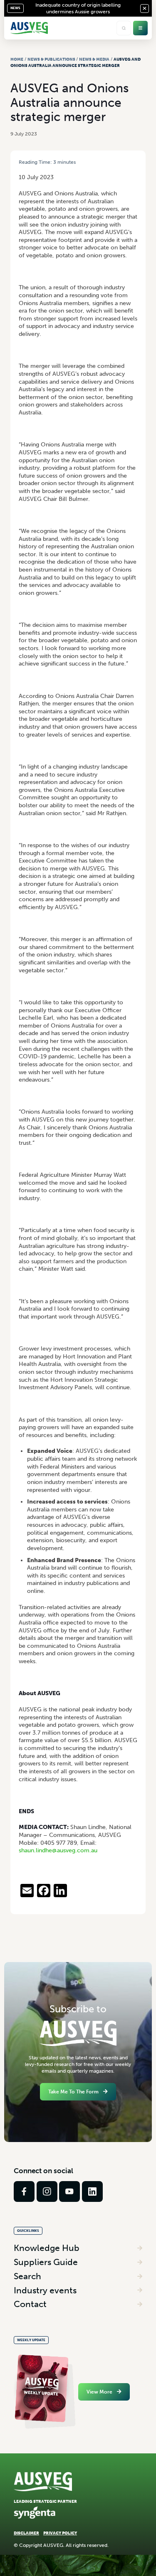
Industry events (45, 2290)
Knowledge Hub (47, 2248)
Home (17, 59)
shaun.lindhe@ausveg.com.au (58, 1850)
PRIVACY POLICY (60, 2533)
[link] (24, 2191)
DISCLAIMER (26, 2533)
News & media (94, 59)
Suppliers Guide (46, 2262)
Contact (30, 2304)
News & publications (51, 59)
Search (27, 2276)
